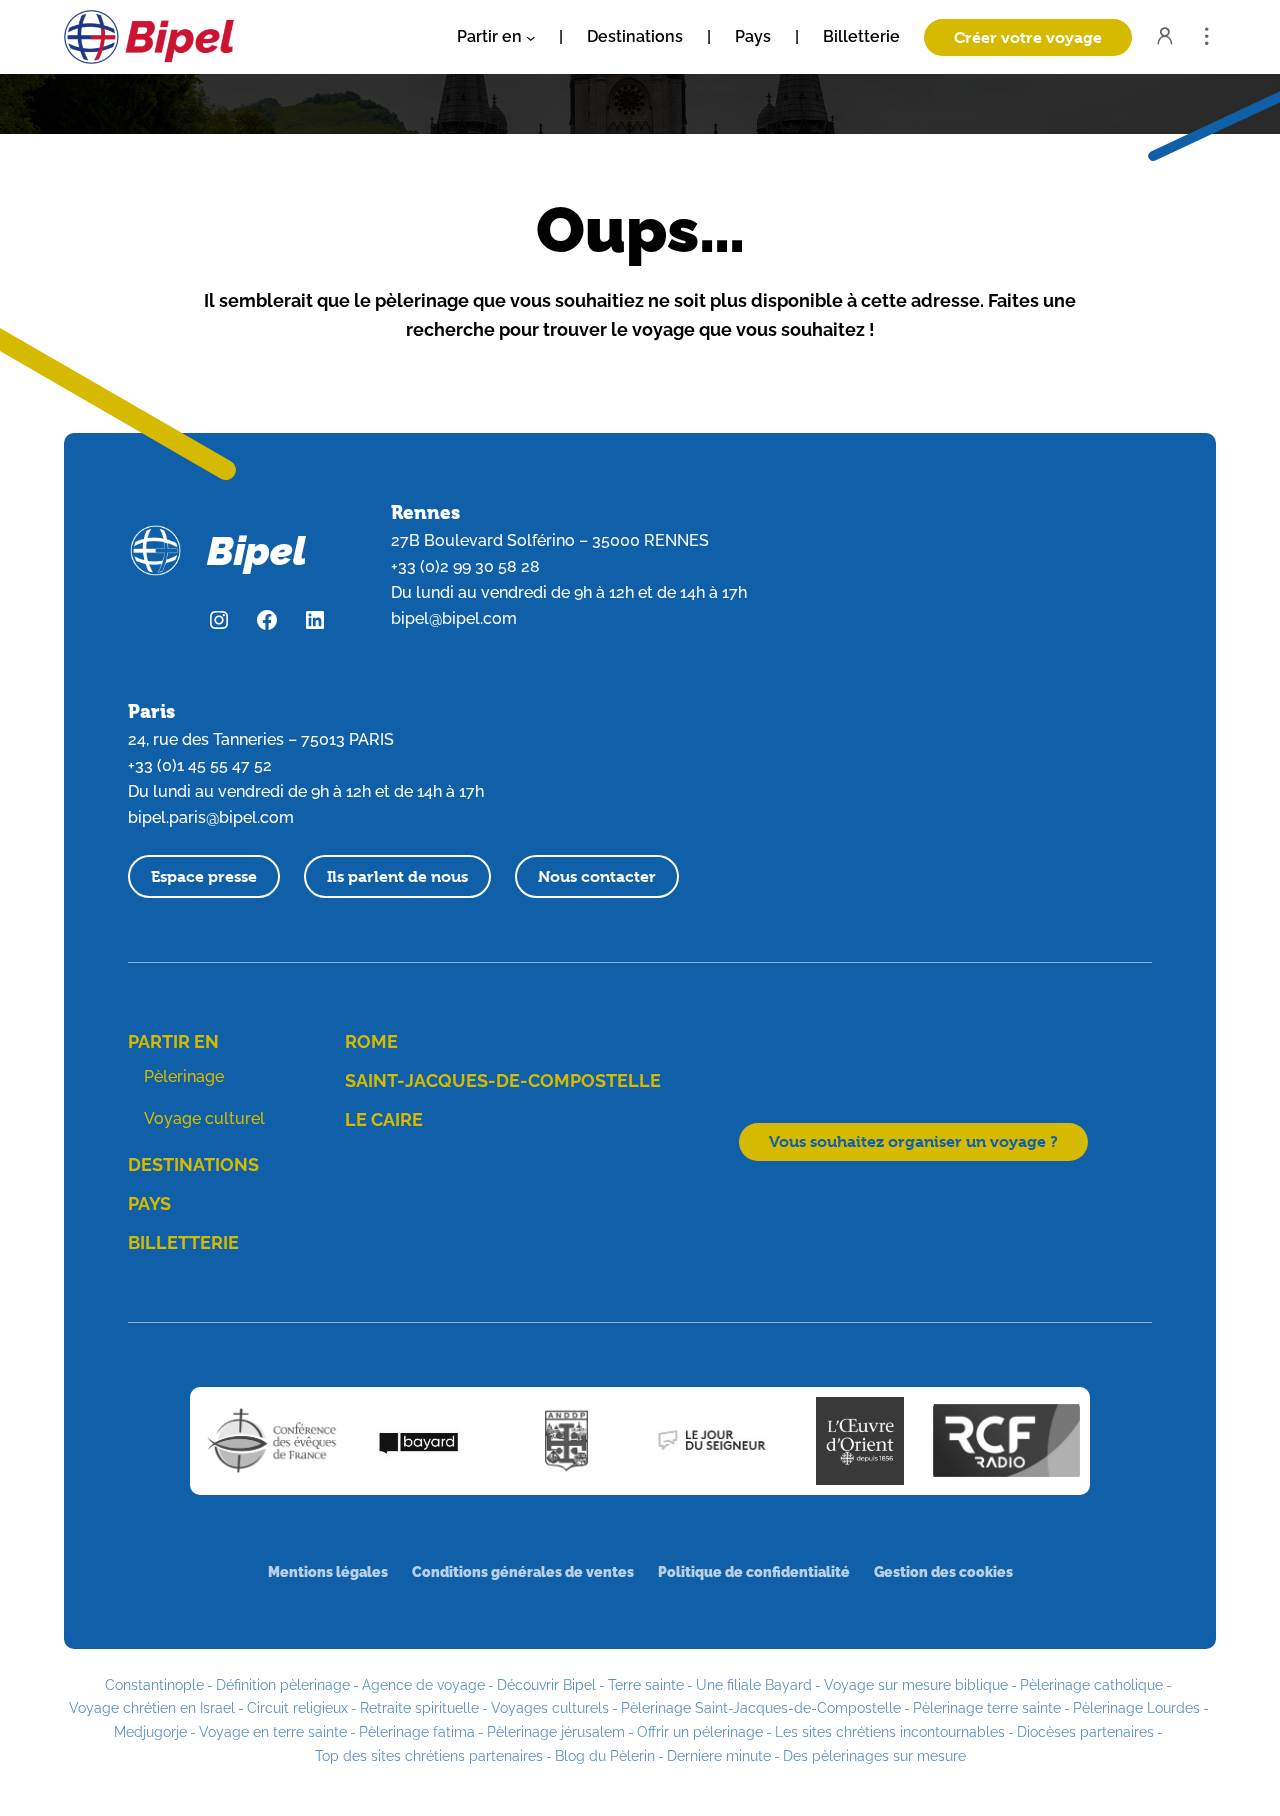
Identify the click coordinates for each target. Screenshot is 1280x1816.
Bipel (257, 550)
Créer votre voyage (1028, 37)
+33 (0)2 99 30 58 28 (465, 566)
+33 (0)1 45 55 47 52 (200, 765)
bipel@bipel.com (454, 618)
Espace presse (204, 876)
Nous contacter (597, 876)
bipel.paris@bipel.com (211, 817)
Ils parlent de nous (397, 876)
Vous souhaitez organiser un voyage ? (913, 1141)
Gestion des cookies (943, 1571)
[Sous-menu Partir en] (530, 36)
